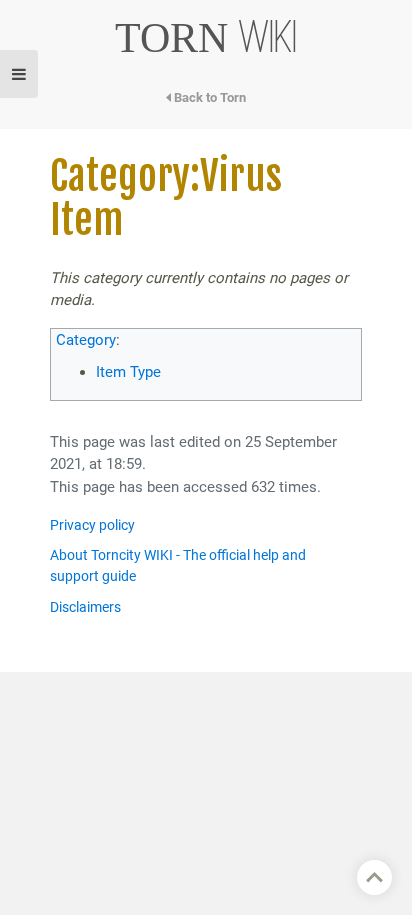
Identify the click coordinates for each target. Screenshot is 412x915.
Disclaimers (85, 607)
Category (86, 340)
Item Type (128, 372)
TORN (206, 38)
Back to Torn (208, 97)
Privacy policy (92, 525)
